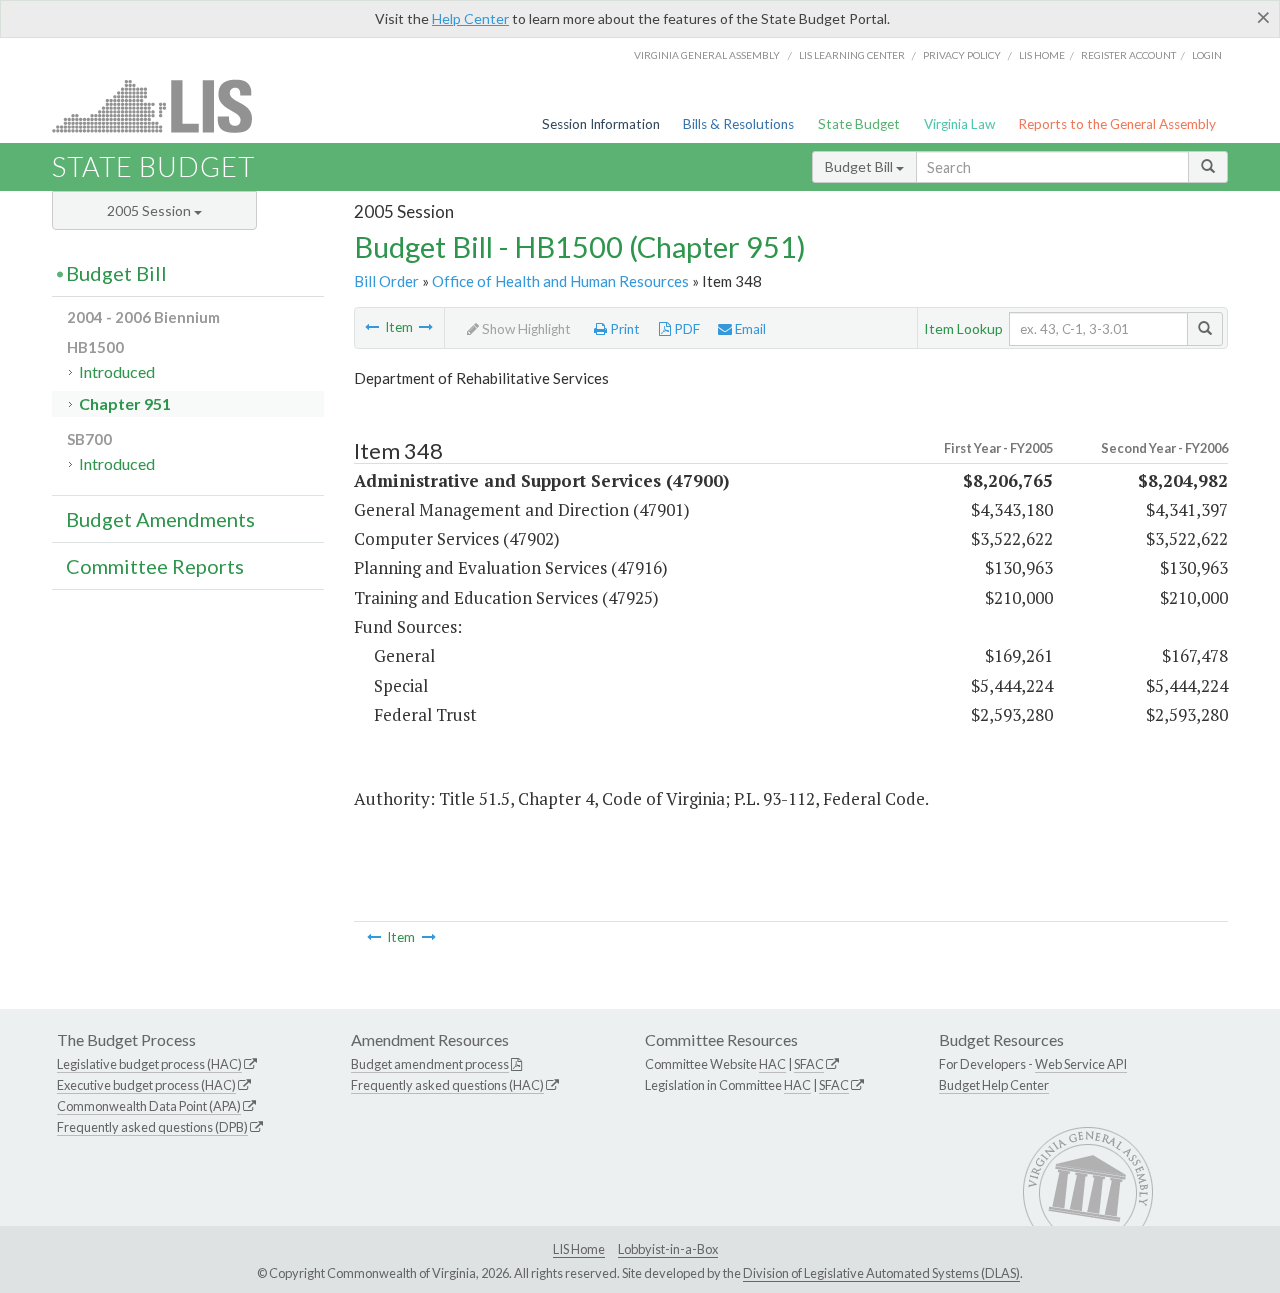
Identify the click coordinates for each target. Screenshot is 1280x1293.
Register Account (1128, 55)
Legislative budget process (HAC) (149, 1064)
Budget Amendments (160, 519)
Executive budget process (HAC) (146, 1085)
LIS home (1042, 55)
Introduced (117, 371)
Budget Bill (860, 166)
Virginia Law (959, 124)
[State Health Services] (372, 327)
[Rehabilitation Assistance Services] (426, 327)
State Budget (859, 124)
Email (749, 329)
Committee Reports (155, 566)
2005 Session (150, 210)
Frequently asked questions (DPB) (152, 1127)
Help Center (470, 18)
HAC (772, 1064)
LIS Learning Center (852, 55)
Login (1207, 55)
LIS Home (579, 1249)
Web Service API (1081, 1064)
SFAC (809, 1064)
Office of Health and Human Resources (560, 281)
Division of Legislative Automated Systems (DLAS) (881, 1273)
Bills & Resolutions (738, 124)
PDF (685, 329)
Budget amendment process (430, 1064)
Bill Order (386, 281)
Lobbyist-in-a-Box (668, 1249)
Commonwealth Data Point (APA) (149, 1106)
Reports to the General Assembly (1117, 124)
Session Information (601, 124)
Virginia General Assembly (707, 55)
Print (623, 329)
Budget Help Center (994, 1085)
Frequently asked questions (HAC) (447, 1085)
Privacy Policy (962, 55)
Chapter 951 (125, 403)
